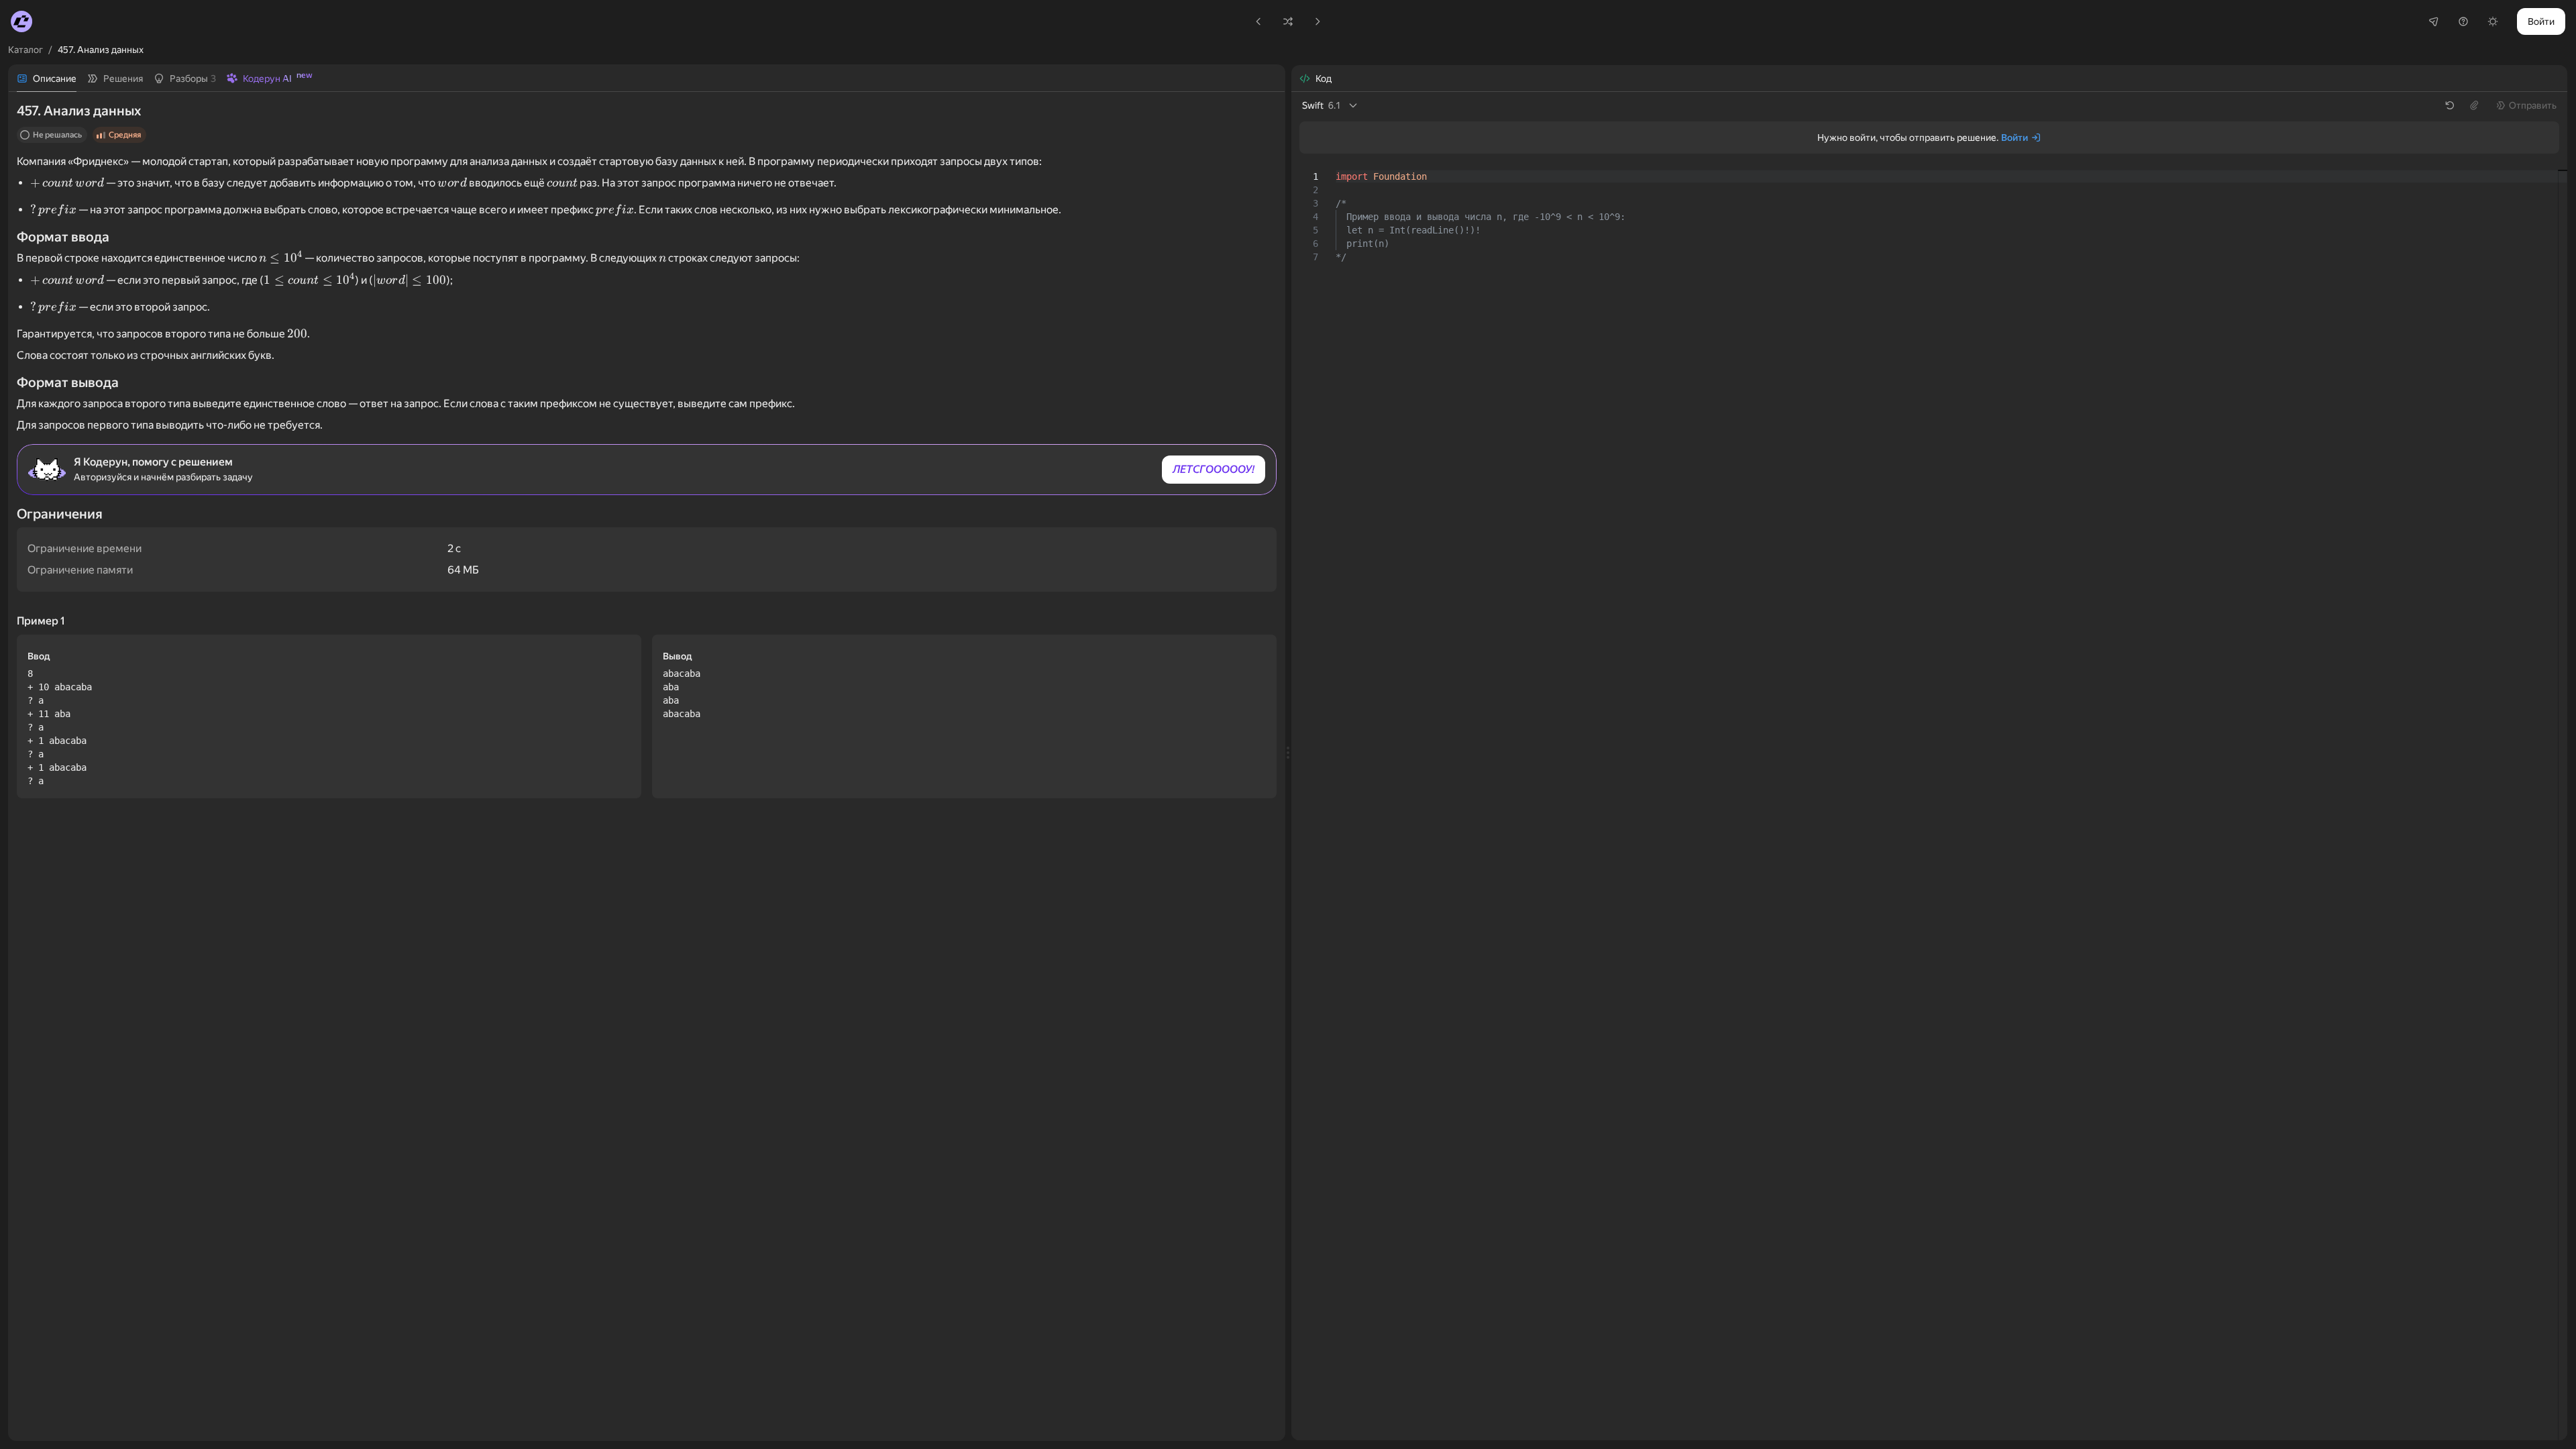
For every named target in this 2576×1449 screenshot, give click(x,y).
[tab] (47, 78)
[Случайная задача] (1288, 21)
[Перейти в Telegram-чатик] (2434, 21)
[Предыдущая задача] (1258, 21)
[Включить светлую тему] (2493, 21)
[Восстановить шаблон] (2450, 105)
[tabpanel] (647, 766)
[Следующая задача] (1318, 21)
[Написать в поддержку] (2463, 21)
